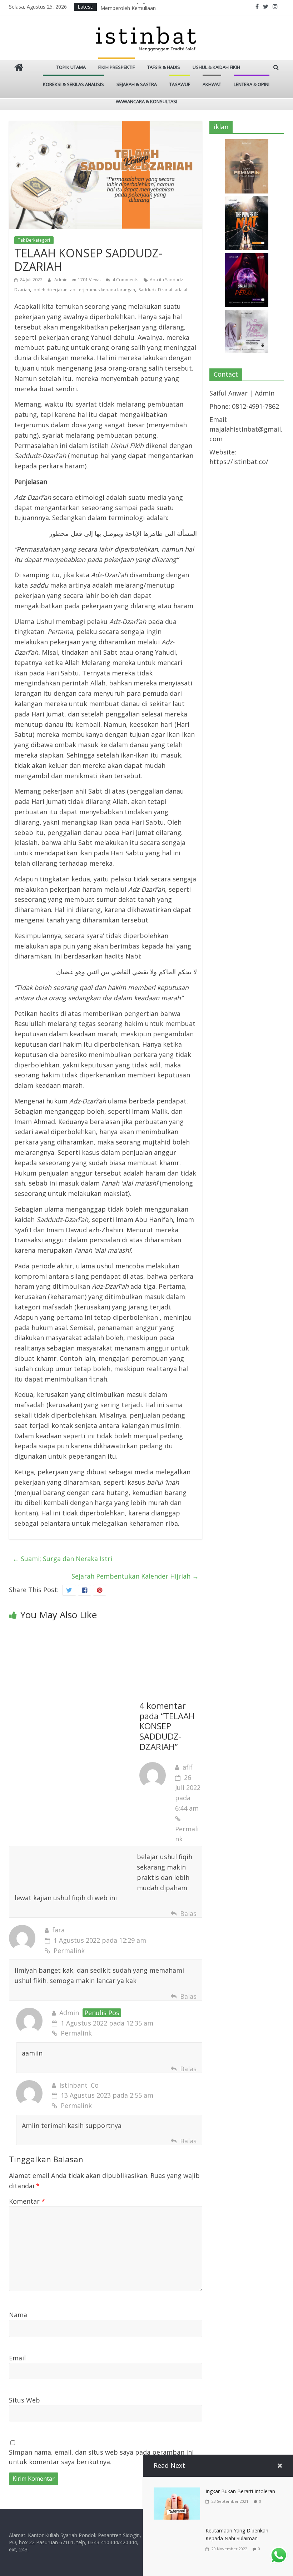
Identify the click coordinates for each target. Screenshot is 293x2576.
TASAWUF (180, 84)
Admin (61, 280)
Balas (188, 1913)
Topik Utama (71, 67)
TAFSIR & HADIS (164, 67)
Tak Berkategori (34, 240)
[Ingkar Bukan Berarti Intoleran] (177, 2492)
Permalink (187, 1834)
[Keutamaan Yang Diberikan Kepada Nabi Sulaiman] (177, 2532)
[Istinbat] (19, 68)
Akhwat (212, 84)
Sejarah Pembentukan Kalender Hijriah (135, 1576)
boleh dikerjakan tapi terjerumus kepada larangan (84, 290)
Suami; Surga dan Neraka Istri (62, 1559)
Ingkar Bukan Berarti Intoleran (240, 2491)
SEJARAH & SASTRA (137, 84)
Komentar (27, 2201)
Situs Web (24, 2400)
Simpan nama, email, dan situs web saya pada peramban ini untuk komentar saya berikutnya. (101, 2457)
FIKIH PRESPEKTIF (116, 67)
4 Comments (125, 280)
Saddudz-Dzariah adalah (164, 290)
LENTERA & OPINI (252, 84)
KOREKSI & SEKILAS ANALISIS (73, 84)
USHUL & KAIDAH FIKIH (216, 67)
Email (17, 2358)
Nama (18, 2315)
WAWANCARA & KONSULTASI (146, 101)
